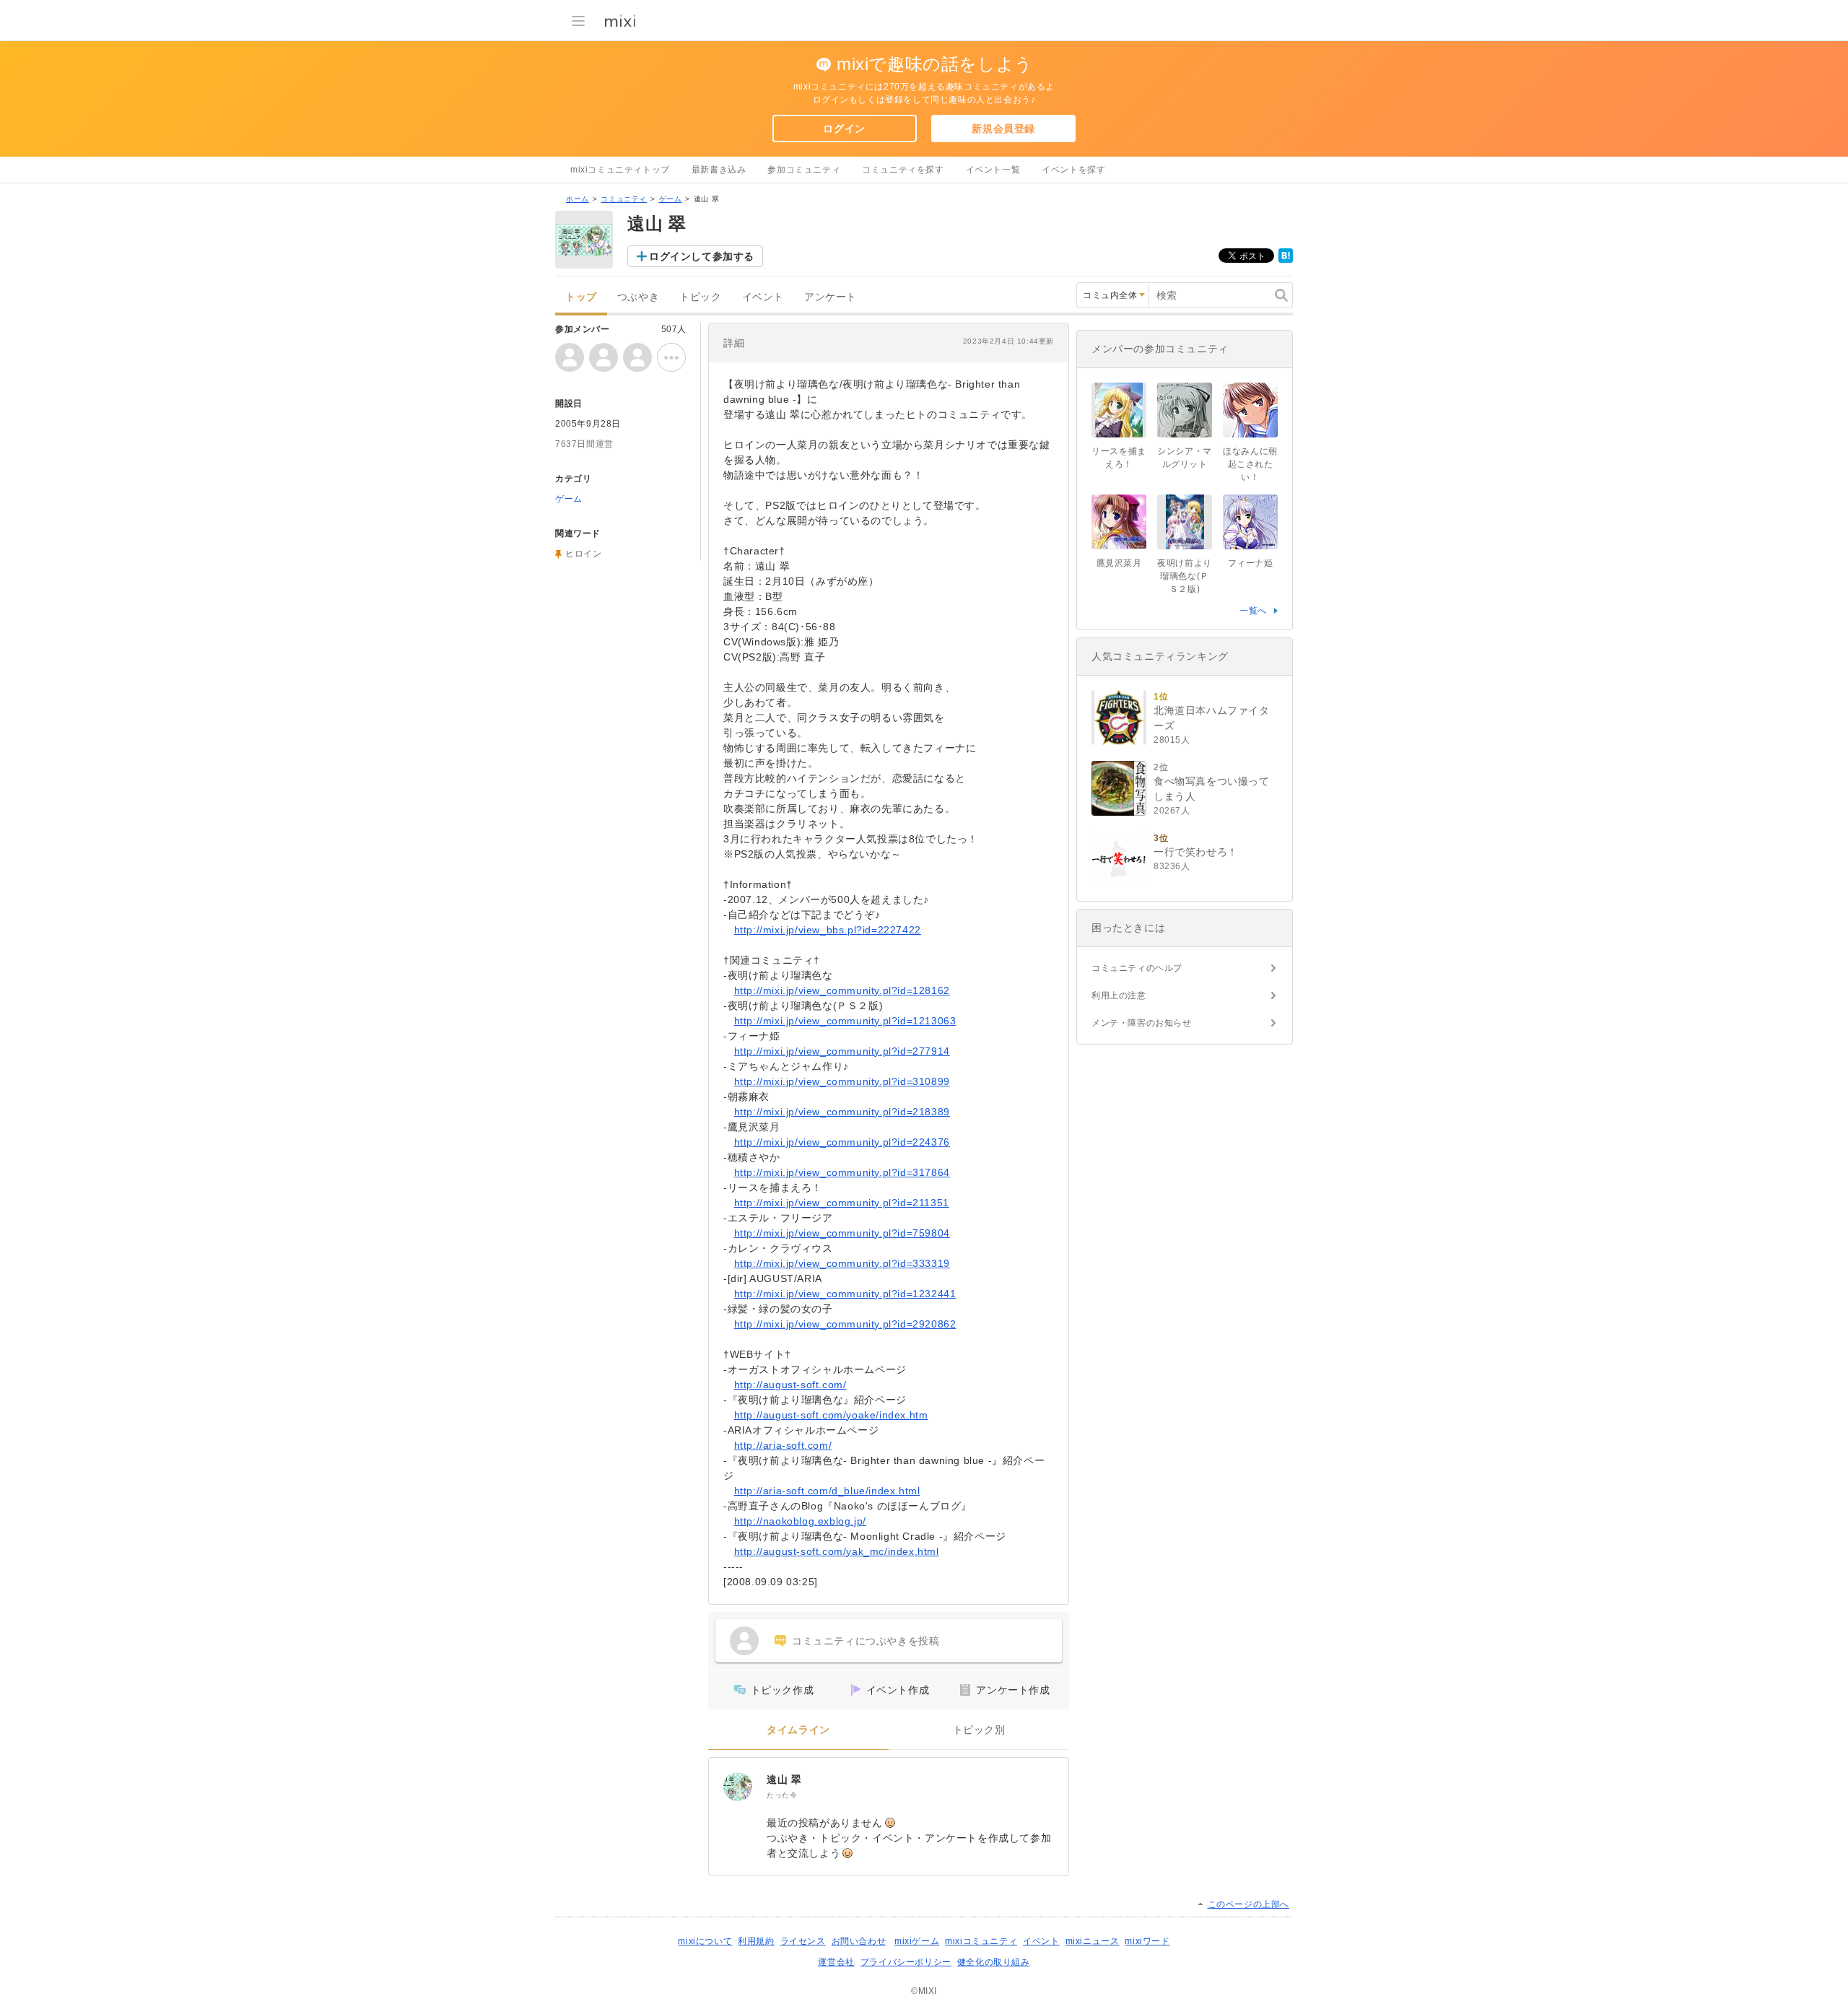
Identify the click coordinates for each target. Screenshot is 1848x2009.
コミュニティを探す (903, 170)
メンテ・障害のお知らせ (1142, 1023)
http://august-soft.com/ (790, 1385)
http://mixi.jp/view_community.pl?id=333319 (842, 1263)
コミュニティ (624, 199)
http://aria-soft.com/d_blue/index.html (827, 1491)
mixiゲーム (917, 1941)
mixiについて (705, 1941)
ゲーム (671, 199)
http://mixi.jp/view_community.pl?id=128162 (842, 990)
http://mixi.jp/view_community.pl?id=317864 (842, 1172)
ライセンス (803, 1941)
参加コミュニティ (804, 170)
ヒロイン (583, 554)
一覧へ (1253, 611)
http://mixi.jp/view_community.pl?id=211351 (842, 1203)
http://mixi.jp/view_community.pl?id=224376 (842, 1142)
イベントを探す (1073, 170)
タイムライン (798, 1730)
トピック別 (979, 1730)
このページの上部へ (1248, 1904)
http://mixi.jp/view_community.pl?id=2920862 (845, 1324)
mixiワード (1147, 1941)
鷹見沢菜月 (1119, 563)
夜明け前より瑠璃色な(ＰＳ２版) (1185, 576)
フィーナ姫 (1251, 563)
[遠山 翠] (738, 1787)
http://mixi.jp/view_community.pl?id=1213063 (845, 1021)
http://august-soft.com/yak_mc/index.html (837, 1551)
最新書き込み (719, 170)
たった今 (782, 1795)
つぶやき (638, 297)
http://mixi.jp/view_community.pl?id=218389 (842, 1112)
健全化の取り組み (994, 1962)
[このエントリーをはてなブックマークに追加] (1286, 260)
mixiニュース (1093, 1941)
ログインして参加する (702, 256)
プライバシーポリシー (906, 1962)
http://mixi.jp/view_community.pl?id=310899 (842, 1081)
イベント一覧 (993, 170)
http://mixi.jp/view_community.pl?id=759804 (842, 1233)
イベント (763, 297)
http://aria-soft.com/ (783, 1445)
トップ (581, 297)
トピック (700, 297)
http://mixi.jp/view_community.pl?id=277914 (842, 1051)
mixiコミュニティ (981, 1941)
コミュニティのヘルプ (1137, 968)
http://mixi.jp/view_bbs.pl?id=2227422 (828, 930)
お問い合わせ (859, 1941)
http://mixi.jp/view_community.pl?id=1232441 (845, 1294)
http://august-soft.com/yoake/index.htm (831, 1415)
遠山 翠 (784, 1779)
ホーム (577, 199)
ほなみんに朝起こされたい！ (1250, 464)
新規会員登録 (1003, 128)
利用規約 (756, 1941)
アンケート (831, 297)
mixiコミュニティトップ (620, 170)
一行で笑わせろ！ (1196, 852)
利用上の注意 (1119, 995)
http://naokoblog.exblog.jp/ (800, 1521)
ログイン (844, 128)
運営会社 (836, 1962)
